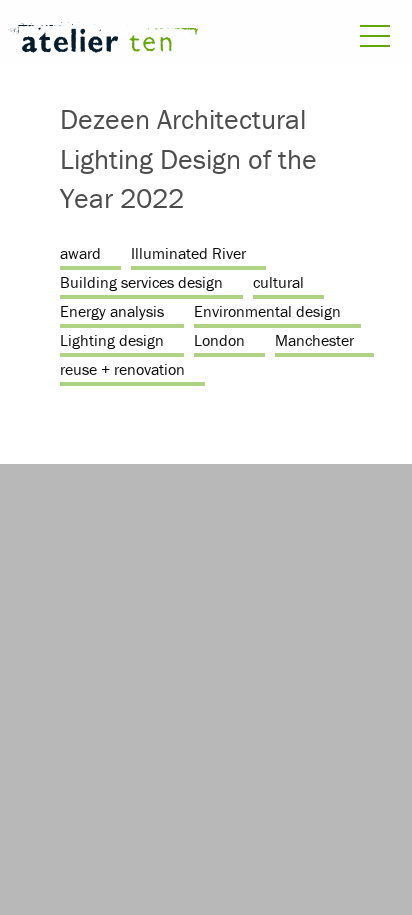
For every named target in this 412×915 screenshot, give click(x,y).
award (80, 253)
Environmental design (267, 311)
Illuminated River (188, 253)
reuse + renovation (122, 369)
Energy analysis (112, 311)
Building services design (141, 282)
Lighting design (112, 340)
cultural (278, 282)
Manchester (314, 340)
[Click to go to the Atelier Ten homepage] (103, 40)
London (219, 340)
